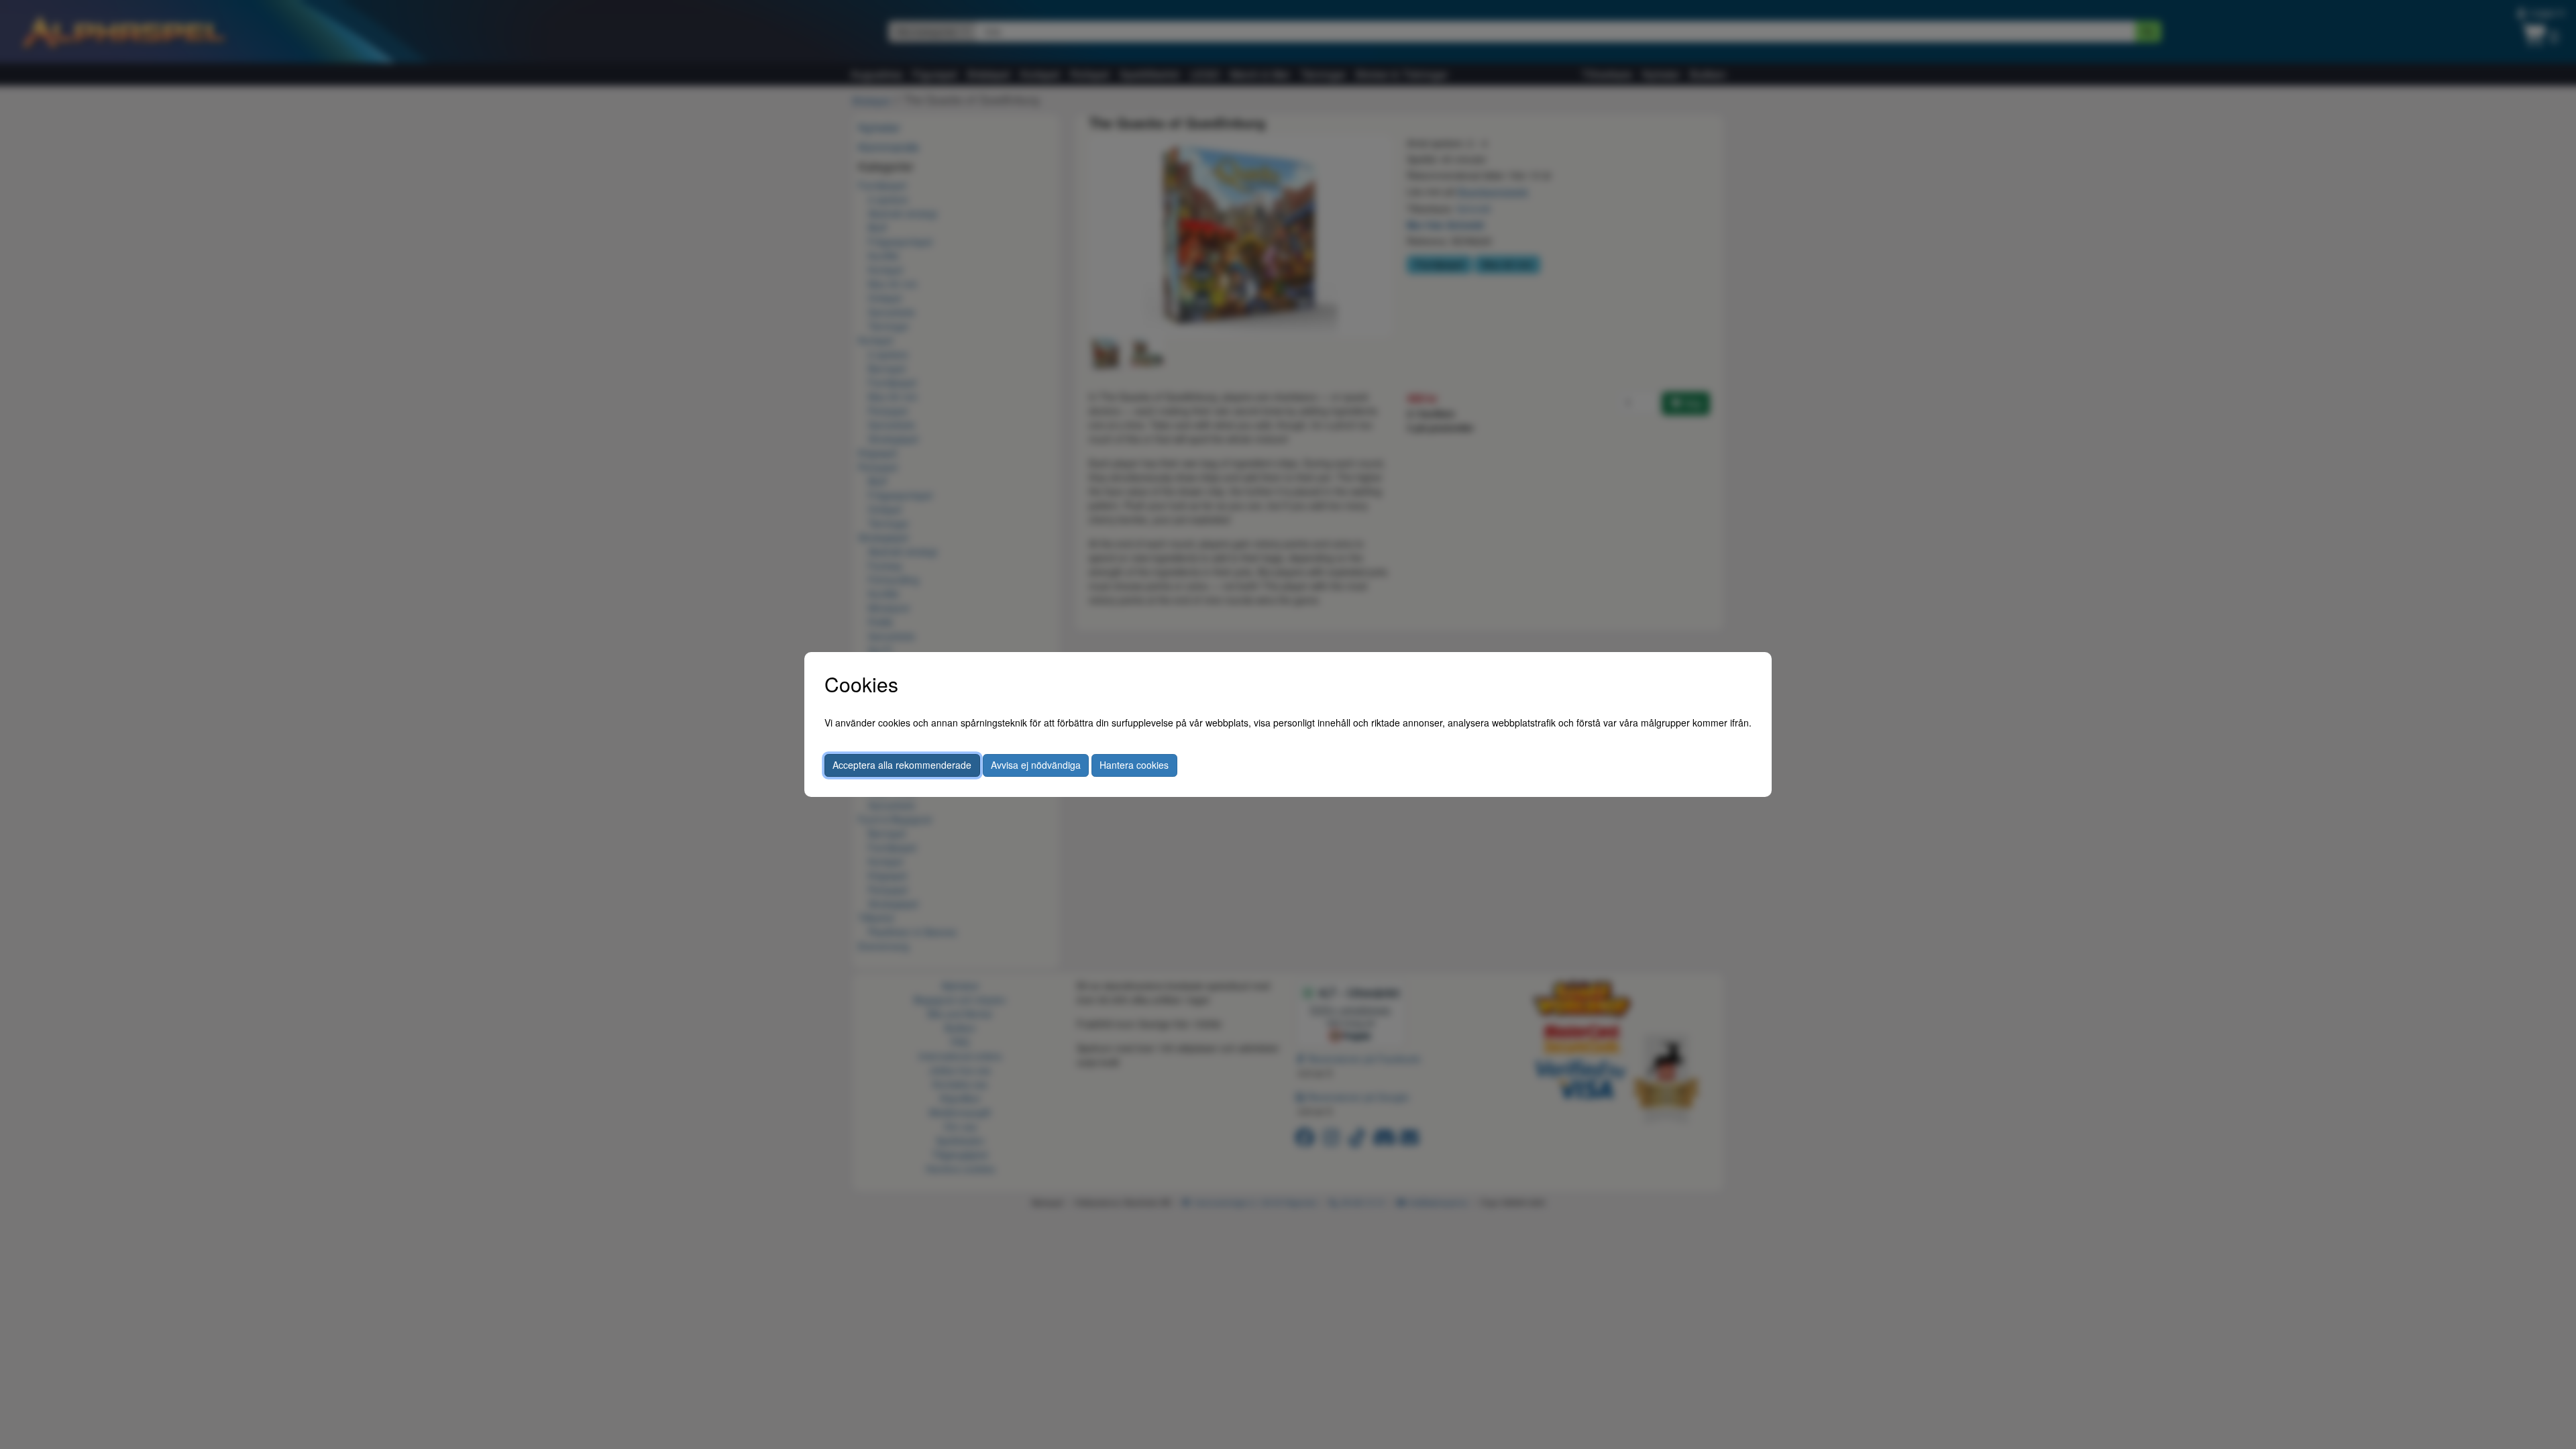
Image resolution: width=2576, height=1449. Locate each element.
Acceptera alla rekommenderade (902, 765)
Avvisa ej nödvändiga (1036, 765)
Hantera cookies (1134, 765)
